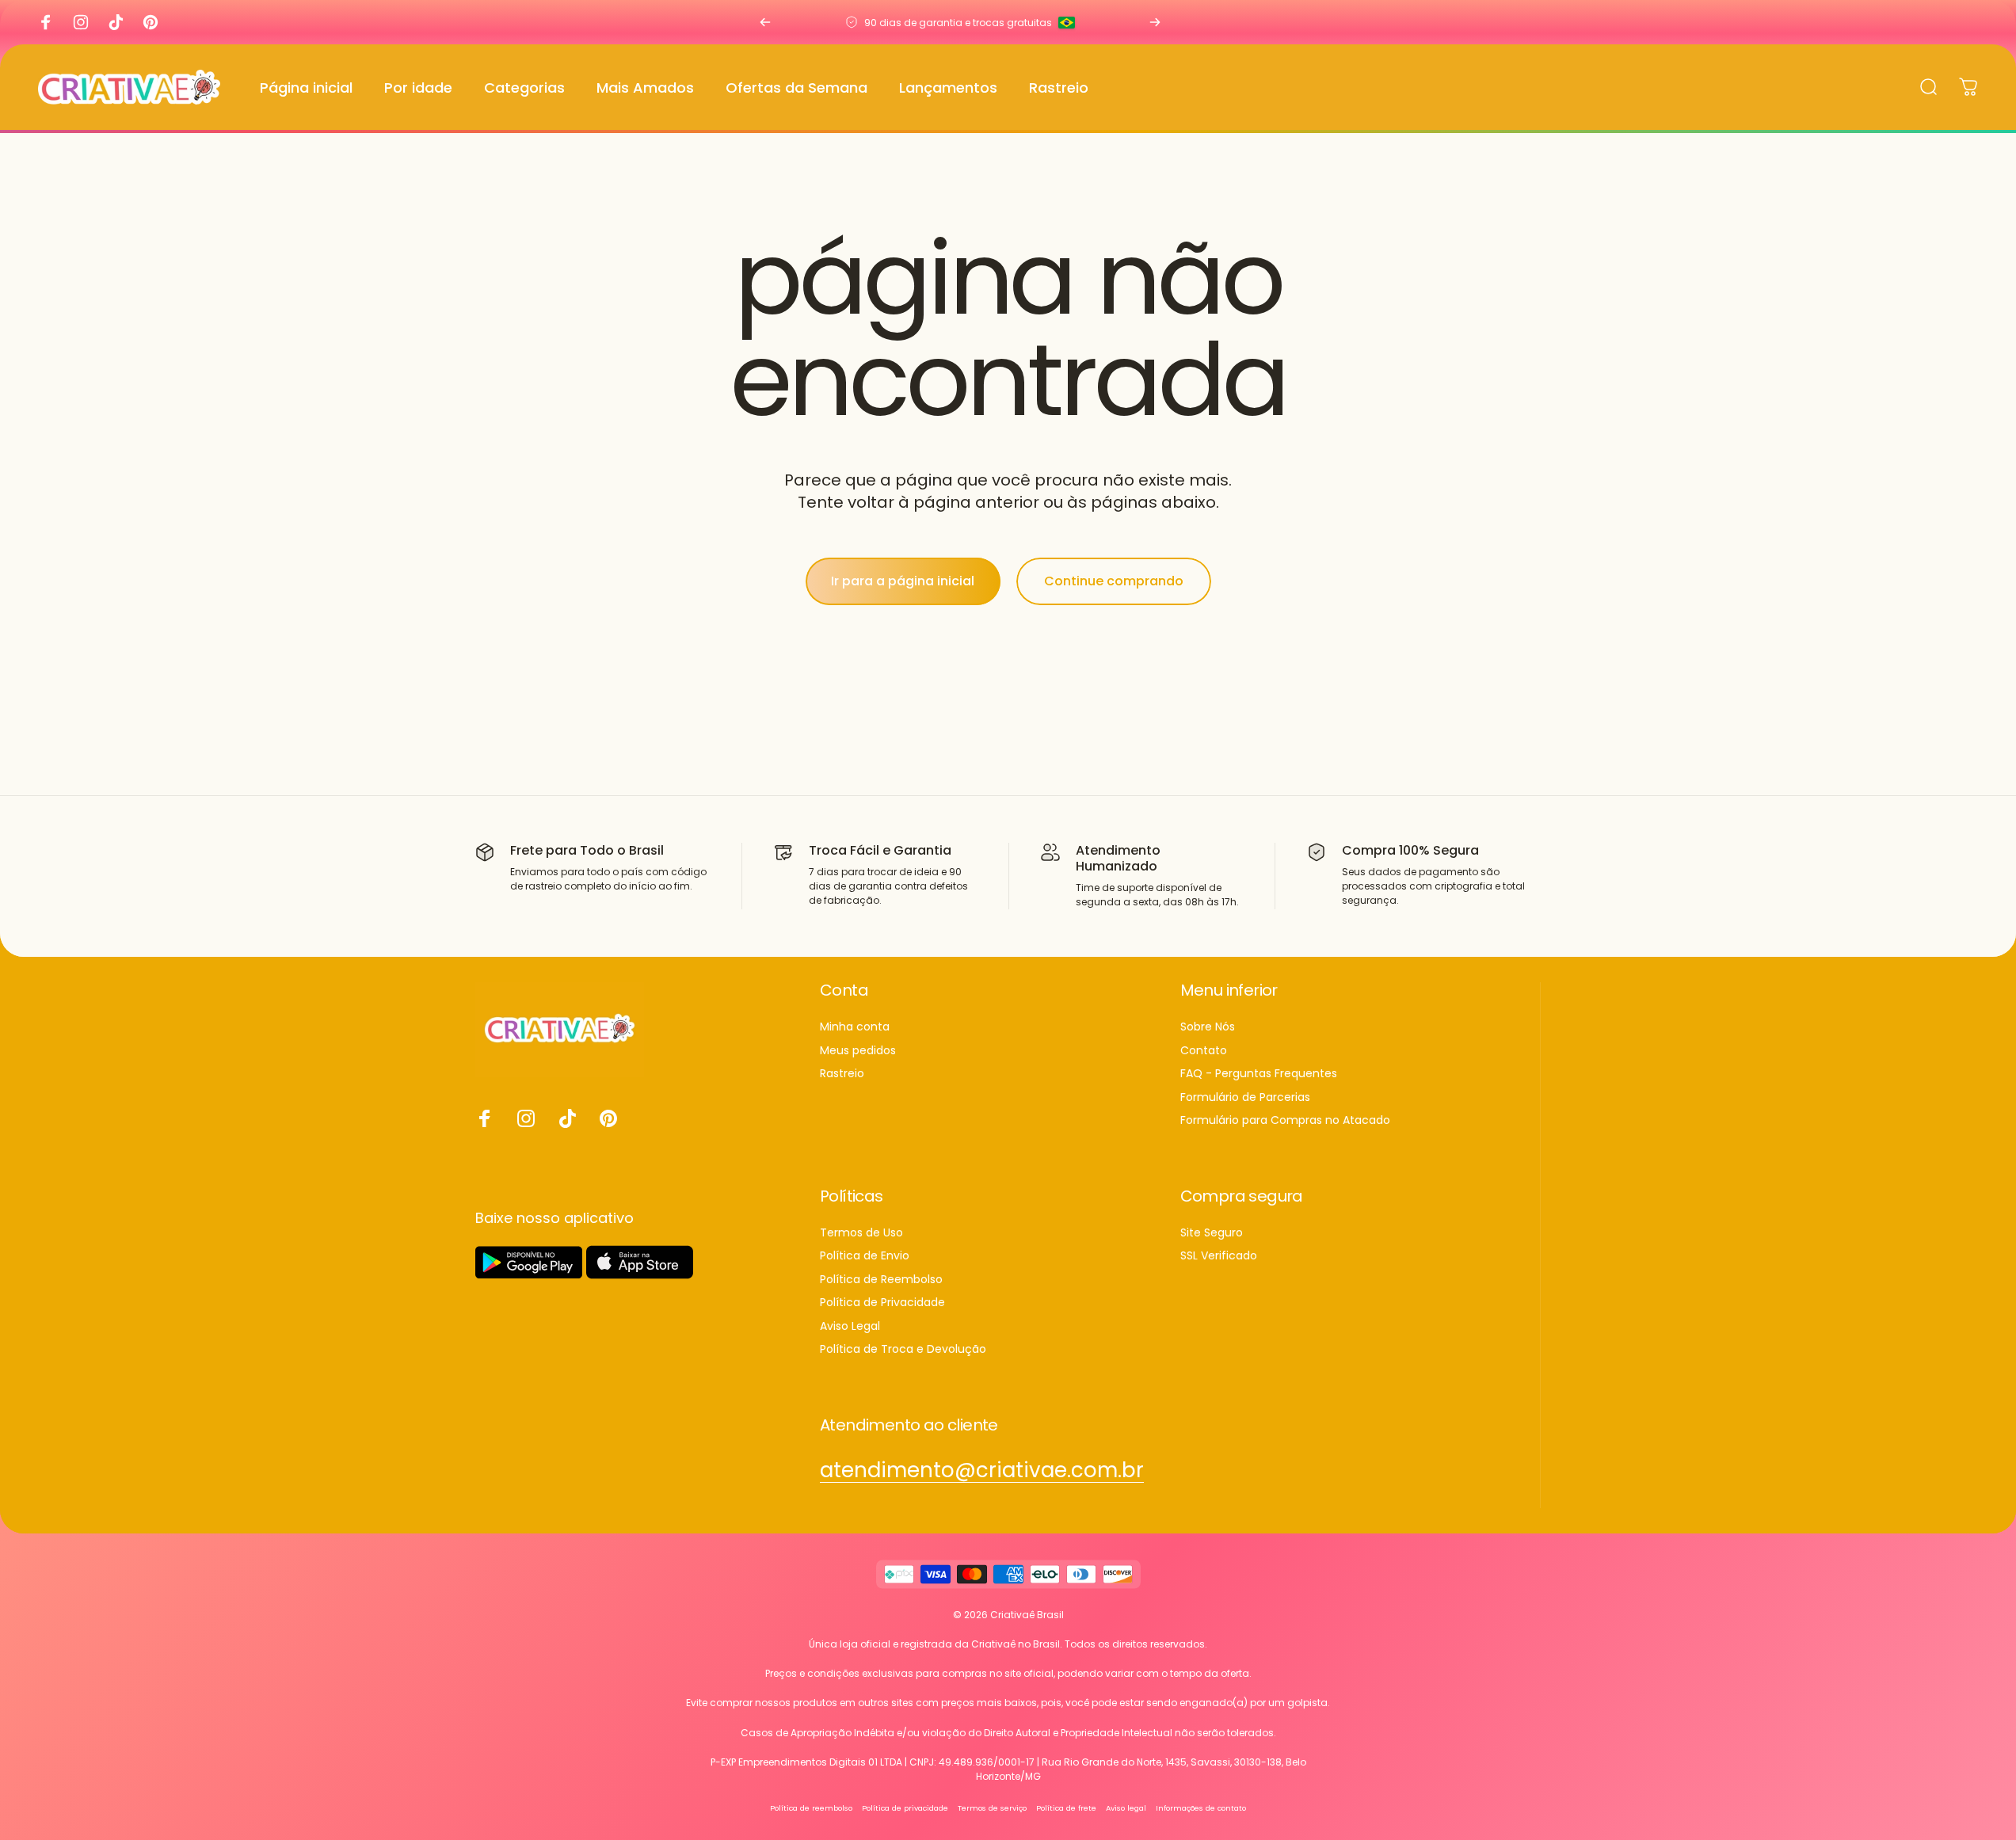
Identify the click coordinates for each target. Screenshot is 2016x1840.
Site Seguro (1212, 1233)
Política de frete (1066, 1807)
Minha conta (855, 1027)
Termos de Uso (861, 1233)
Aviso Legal (850, 1327)
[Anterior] (765, 22)
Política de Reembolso (881, 1280)
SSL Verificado (1219, 1256)
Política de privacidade (905, 1807)
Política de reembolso (811, 1807)
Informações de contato (1201, 1807)
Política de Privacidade (882, 1303)
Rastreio (842, 1074)
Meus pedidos (858, 1051)
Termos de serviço (992, 1807)
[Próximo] (1155, 22)
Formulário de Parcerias (1245, 1098)
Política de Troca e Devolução (903, 1350)
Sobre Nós (1208, 1027)
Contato (1204, 1051)
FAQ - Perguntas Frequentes (1259, 1074)
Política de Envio (865, 1256)
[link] (982, 1470)
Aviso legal (1126, 1807)
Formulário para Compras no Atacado (1285, 1121)
